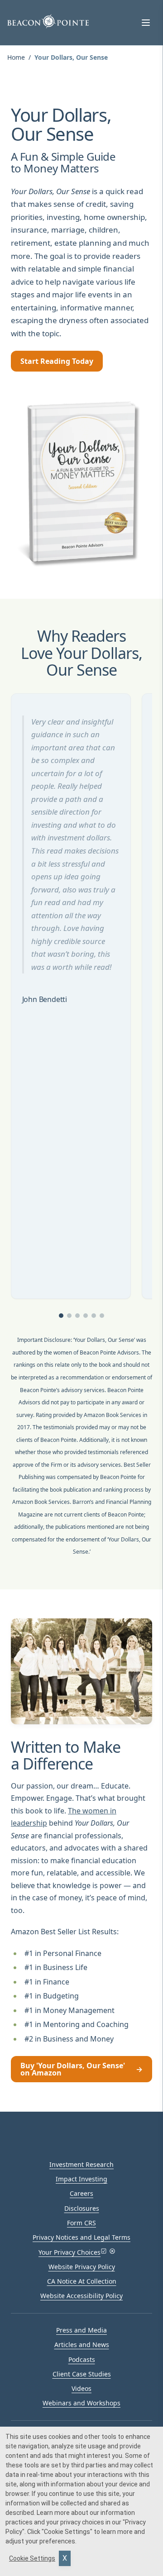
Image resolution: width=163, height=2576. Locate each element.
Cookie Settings (32, 2558)
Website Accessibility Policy (81, 2296)
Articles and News (82, 2345)
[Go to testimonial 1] (61, 1316)
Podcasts (82, 2359)
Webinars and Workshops (81, 2403)
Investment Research (81, 2164)
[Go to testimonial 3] (77, 1316)
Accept (65, 2558)
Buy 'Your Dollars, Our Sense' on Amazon (81, 2069)
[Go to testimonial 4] (86, 1316)
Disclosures (82, 2208)
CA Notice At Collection (82, 2281)
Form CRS (81, 2223)
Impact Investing (81, 2179)
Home (16, 57)
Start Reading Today (57, 361)
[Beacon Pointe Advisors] (48, 21)
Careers (81, 2193)
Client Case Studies (82, 2374)
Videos (81, 2388)
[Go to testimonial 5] (94, 1316)
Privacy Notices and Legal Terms (81, 2237)
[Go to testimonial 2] (69, 1316)
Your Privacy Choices (70, 2252)
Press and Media (81, 2330)
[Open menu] (146, 23)
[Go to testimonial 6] (102, 1316)
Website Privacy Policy (82, 2267)
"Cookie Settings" (67, 2532)
